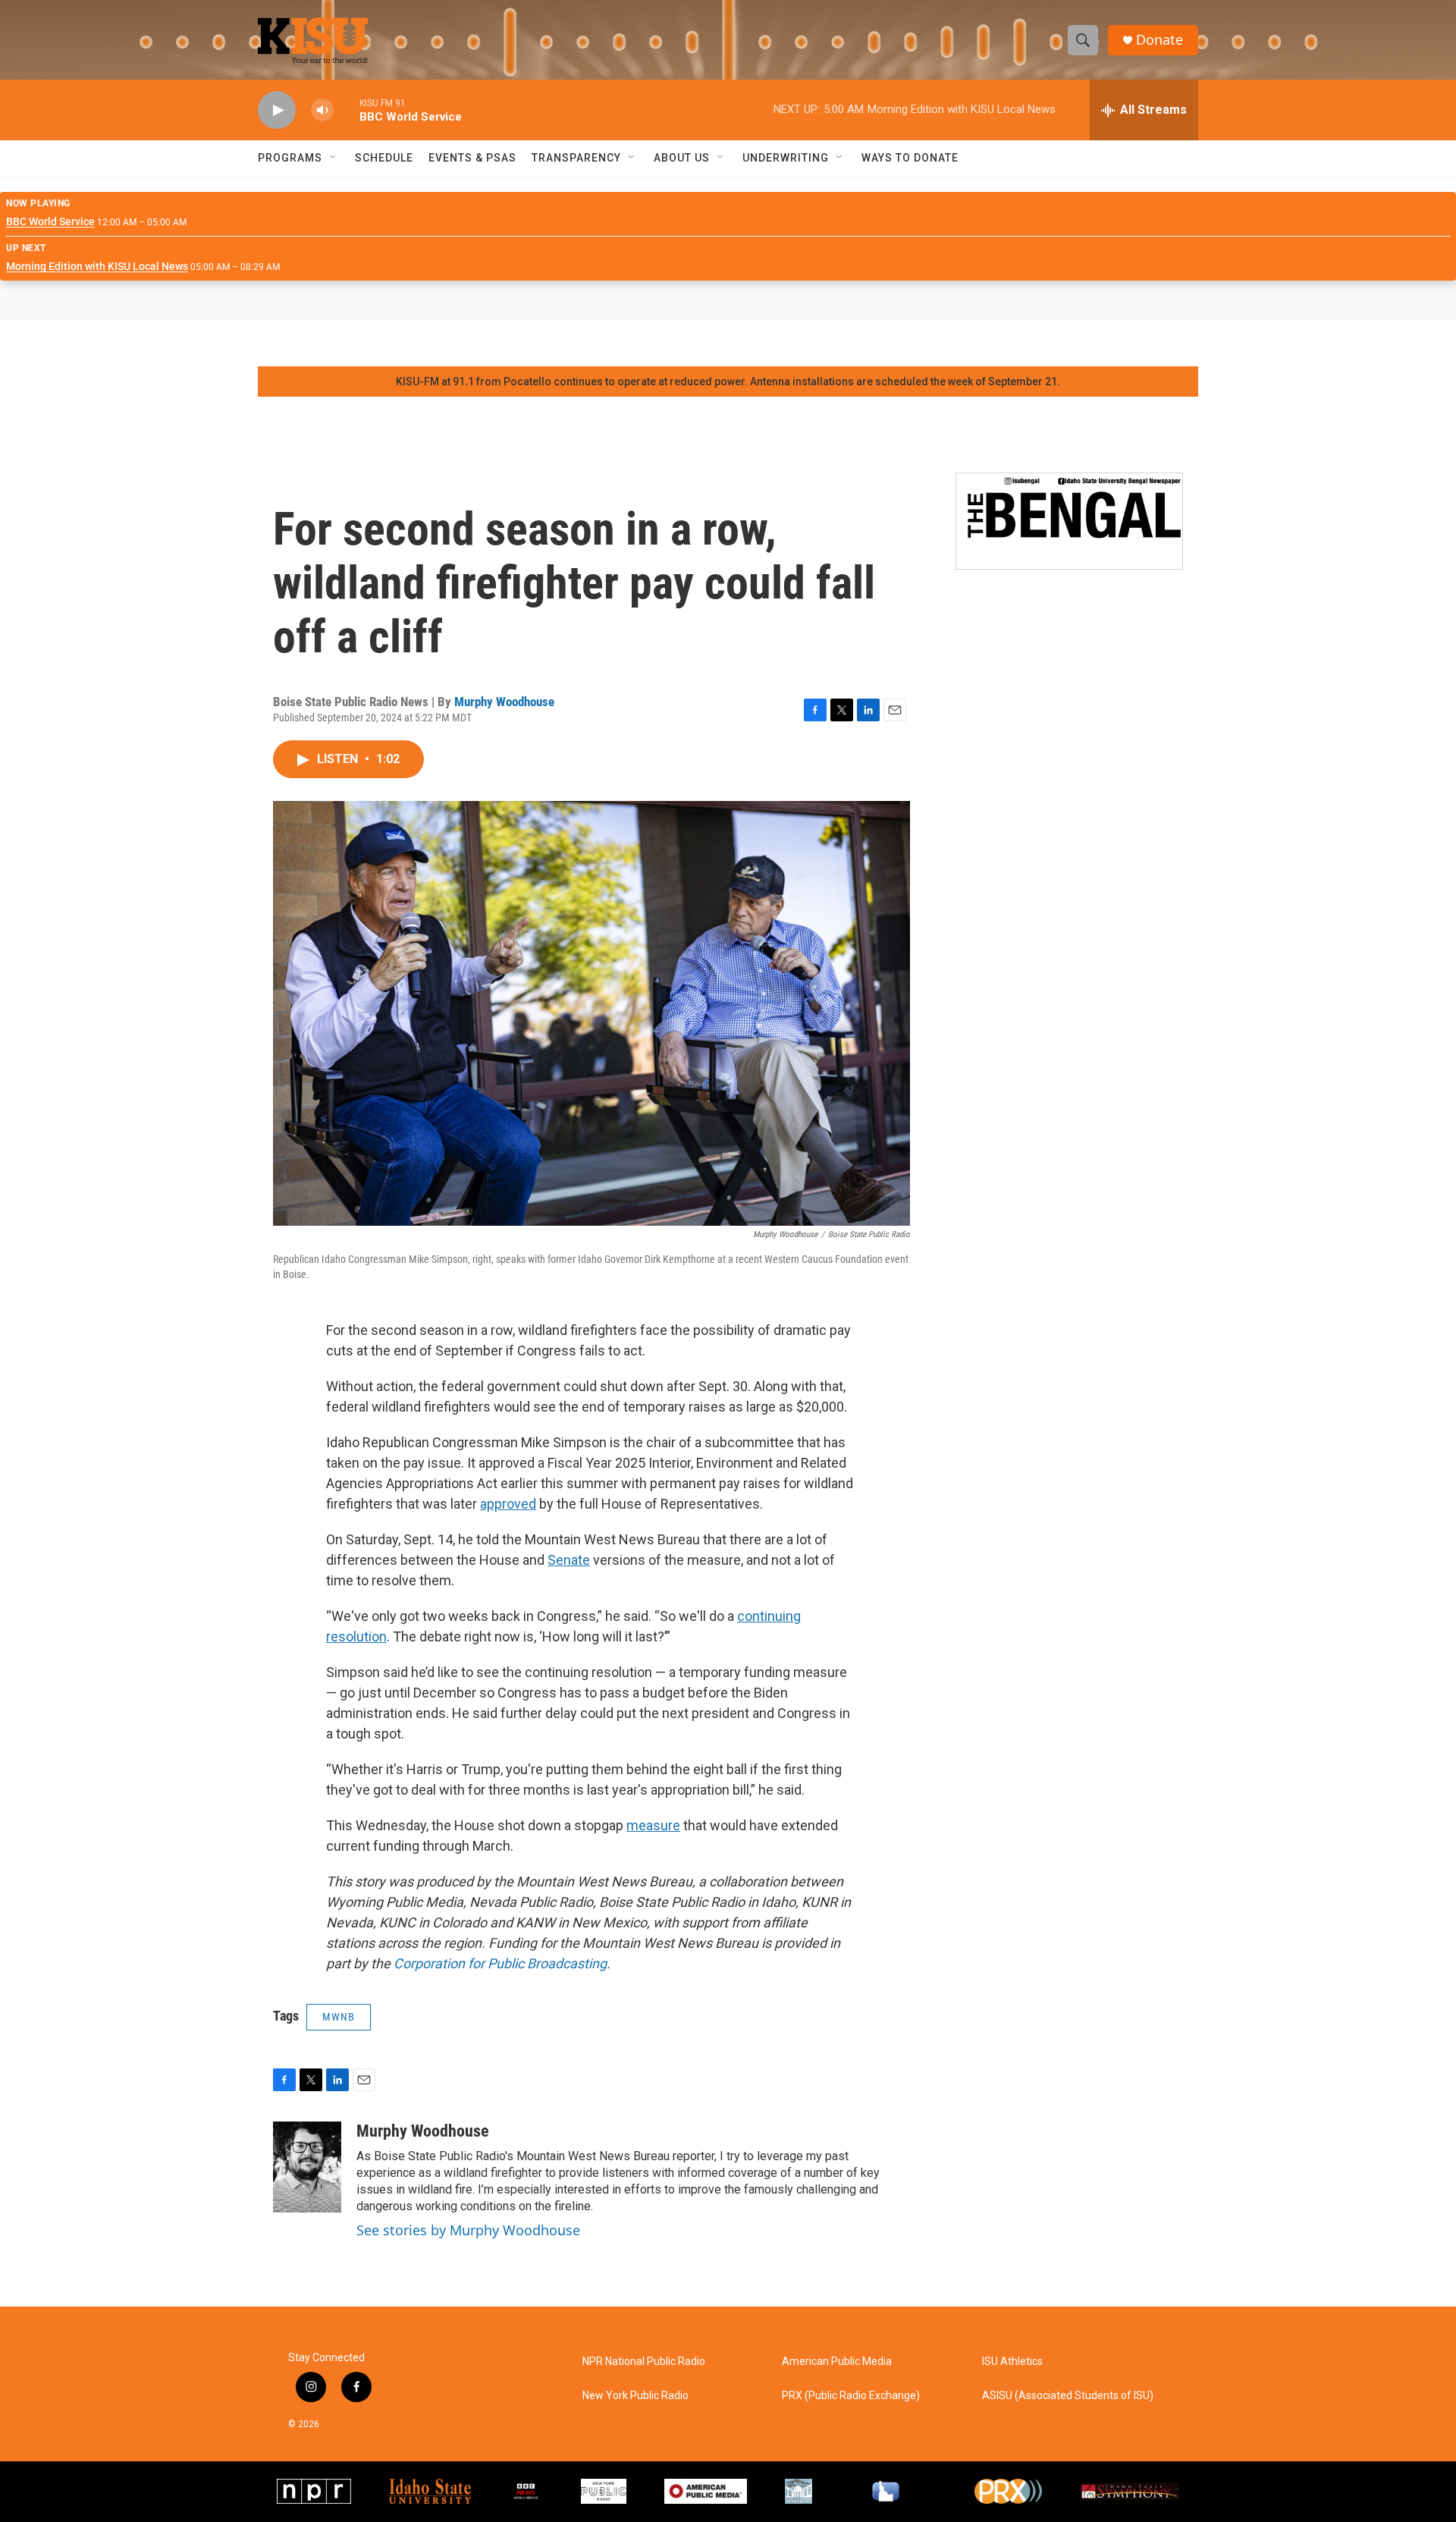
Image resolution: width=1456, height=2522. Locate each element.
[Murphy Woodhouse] (307, 2167)
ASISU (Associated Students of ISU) (1068, 2396)
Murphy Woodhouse (504, 702)
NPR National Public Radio (644, 2362)
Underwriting (786, 158)
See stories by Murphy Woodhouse (468, 2230)
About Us (682, 158)
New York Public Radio (635, 2396)
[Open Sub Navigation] (334, 158)
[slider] (347, 110)
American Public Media (837, 2362)
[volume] (322, 110)
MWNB (339, 2017)
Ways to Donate (910, 158)
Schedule (384, 158)
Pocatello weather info (243, 344)
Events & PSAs (472, 158)
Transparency (576, 158)
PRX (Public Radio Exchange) (851, 2396)
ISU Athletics (1012, 2362)
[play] (277, 110)
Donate (1159, 40)
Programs (290, 158)
